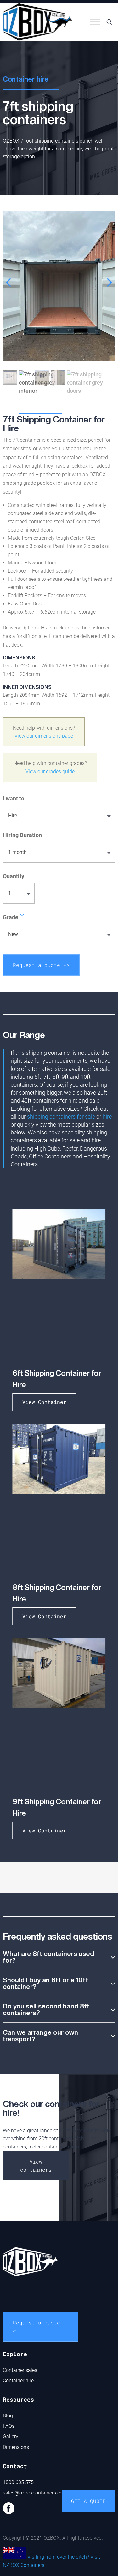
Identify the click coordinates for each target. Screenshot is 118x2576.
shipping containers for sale (61, 1117)
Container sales (20, 2370)
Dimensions (16, 2447)
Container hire (18, 2381)
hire (107, 1117)
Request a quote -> (41, 965)
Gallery (11, 2436)
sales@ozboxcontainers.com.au (38, 2493)
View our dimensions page (44, 736)
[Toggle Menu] (95, 22)
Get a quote (88, 2501)
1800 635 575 (18, 2482)
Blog (8, 2416)
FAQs (9, 2426)
